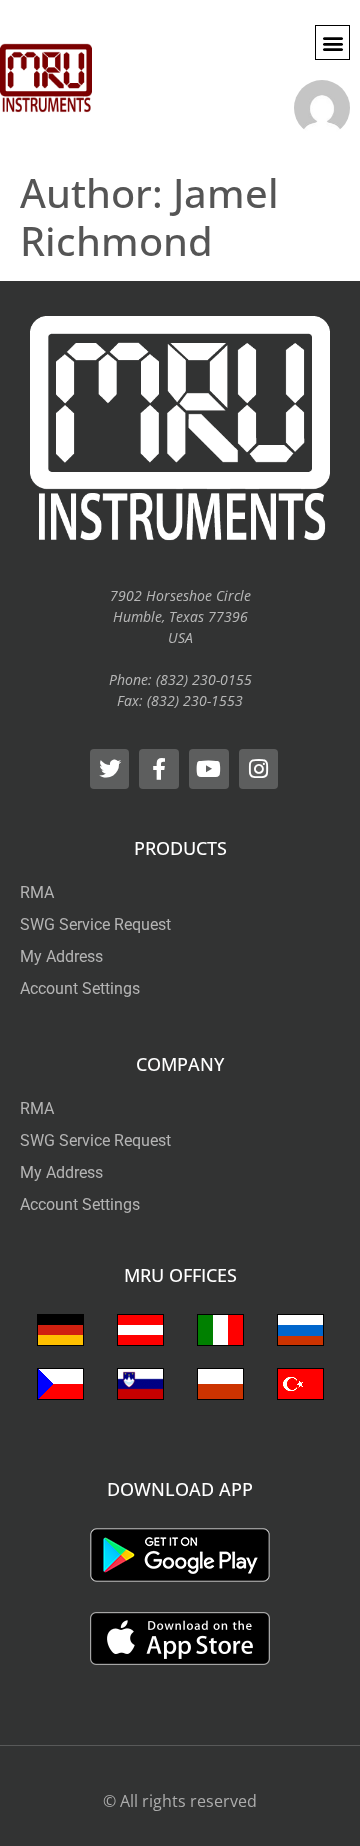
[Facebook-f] (159, 769)
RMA (37, 892)
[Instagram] (259, 769)
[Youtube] (209, 769)
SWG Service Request (95, 924)
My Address (61, 956)
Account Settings (80, 988)
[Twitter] (110, 769)
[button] (332, 42)
